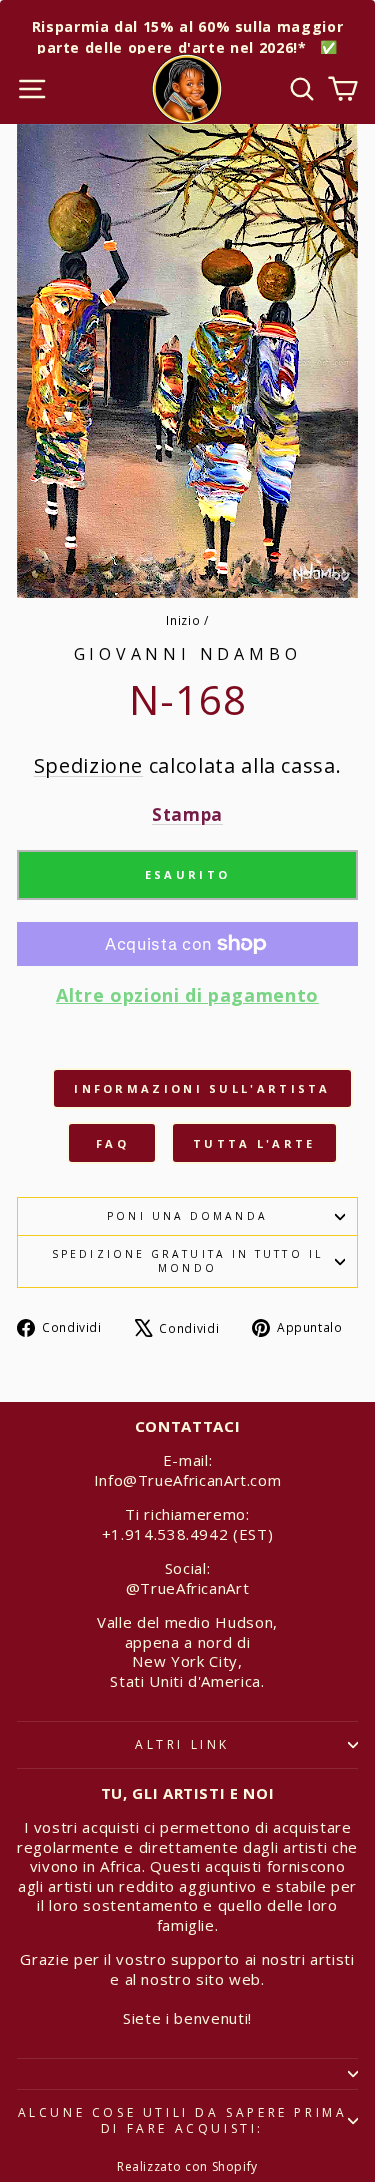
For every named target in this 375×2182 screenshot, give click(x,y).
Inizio (183, 620)
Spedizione (88, 765)
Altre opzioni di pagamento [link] (187, 995)
